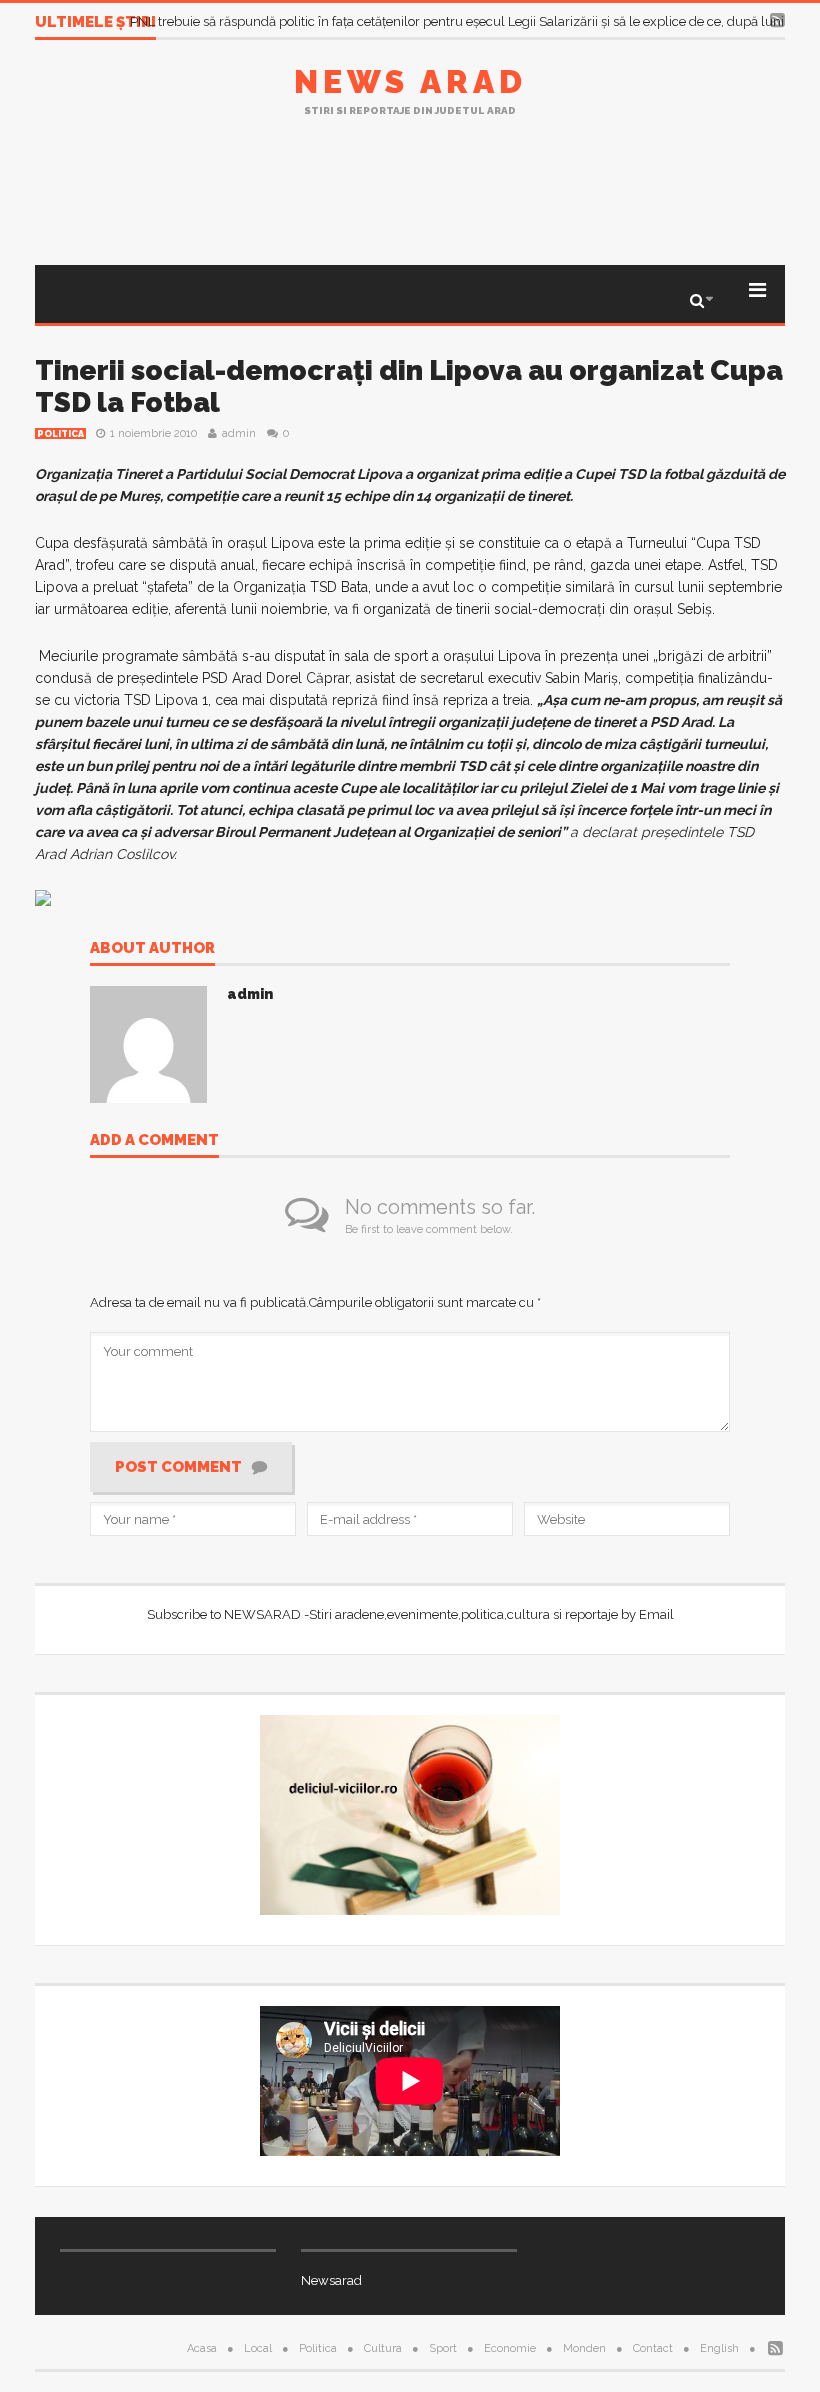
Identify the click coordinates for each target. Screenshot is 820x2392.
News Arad (410, 81)
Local (258, 2348)
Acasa (202, 2348)
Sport (443, 2348)
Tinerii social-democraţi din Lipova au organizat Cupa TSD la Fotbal (409, 386)
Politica (60, 434)
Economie (510, 2348)
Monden (584, 2348)
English (719, 2348)
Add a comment (154, 1141)
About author (152, 949)
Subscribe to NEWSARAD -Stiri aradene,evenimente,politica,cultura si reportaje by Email (410, 1614)
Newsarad (331, 2280)
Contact (653, 2348)
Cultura (383, 2348)
